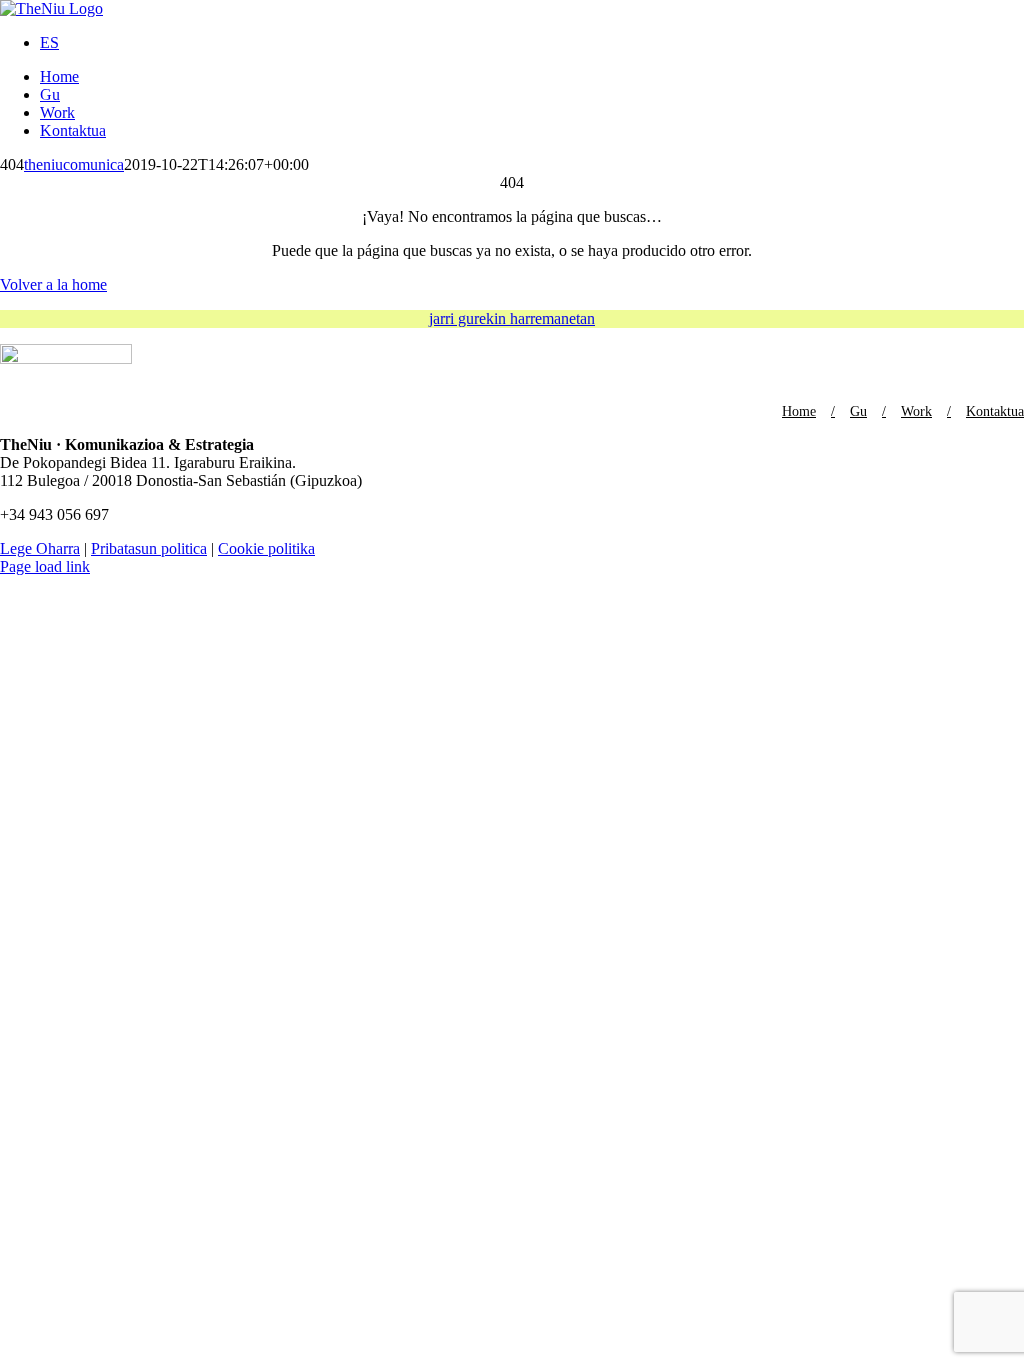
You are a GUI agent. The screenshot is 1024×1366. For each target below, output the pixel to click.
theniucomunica (74, 164)
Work (916, 411)
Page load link (45, 566)
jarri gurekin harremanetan (512, 318)
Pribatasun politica (149, 548)
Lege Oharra (40, 548)
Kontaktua (995, 411)
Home (799, 411)
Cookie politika (266, 548)
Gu (858, 411)
